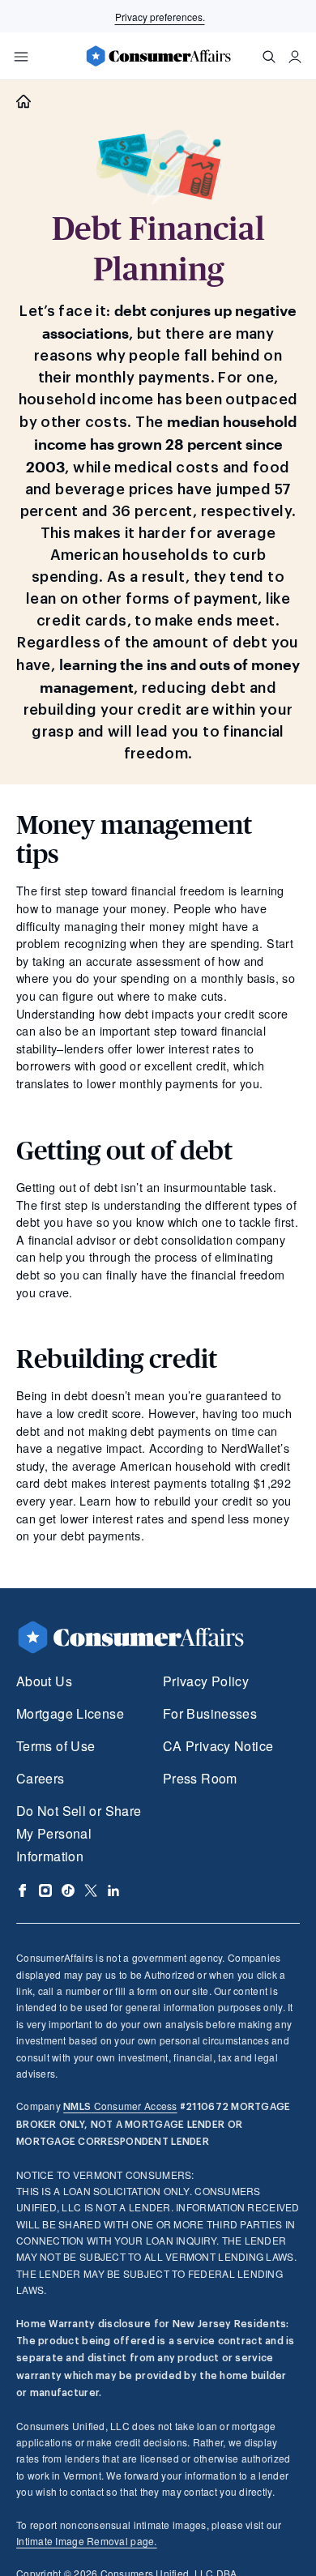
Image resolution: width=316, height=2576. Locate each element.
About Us (44, 1681)
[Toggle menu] (21, 57)
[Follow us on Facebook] (23, 1890)
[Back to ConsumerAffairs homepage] (23, 102)
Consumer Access (120, 2106)
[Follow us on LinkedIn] (113, 1890)
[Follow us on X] (91, 1890)
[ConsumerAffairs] (158, 56)
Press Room (200, 1778)
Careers (41, 1778)
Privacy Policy (206, 1681)
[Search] (269, 57)
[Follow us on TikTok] (68, 1890)
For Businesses (210, 1713)
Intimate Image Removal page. (87, 2541)
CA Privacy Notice (218, 1746)
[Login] (295, 57)
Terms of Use (56, 1746)
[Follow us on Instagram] (45, 1890)
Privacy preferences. (160, 17)
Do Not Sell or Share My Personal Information (79, 1833)
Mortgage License (70, 1713)
